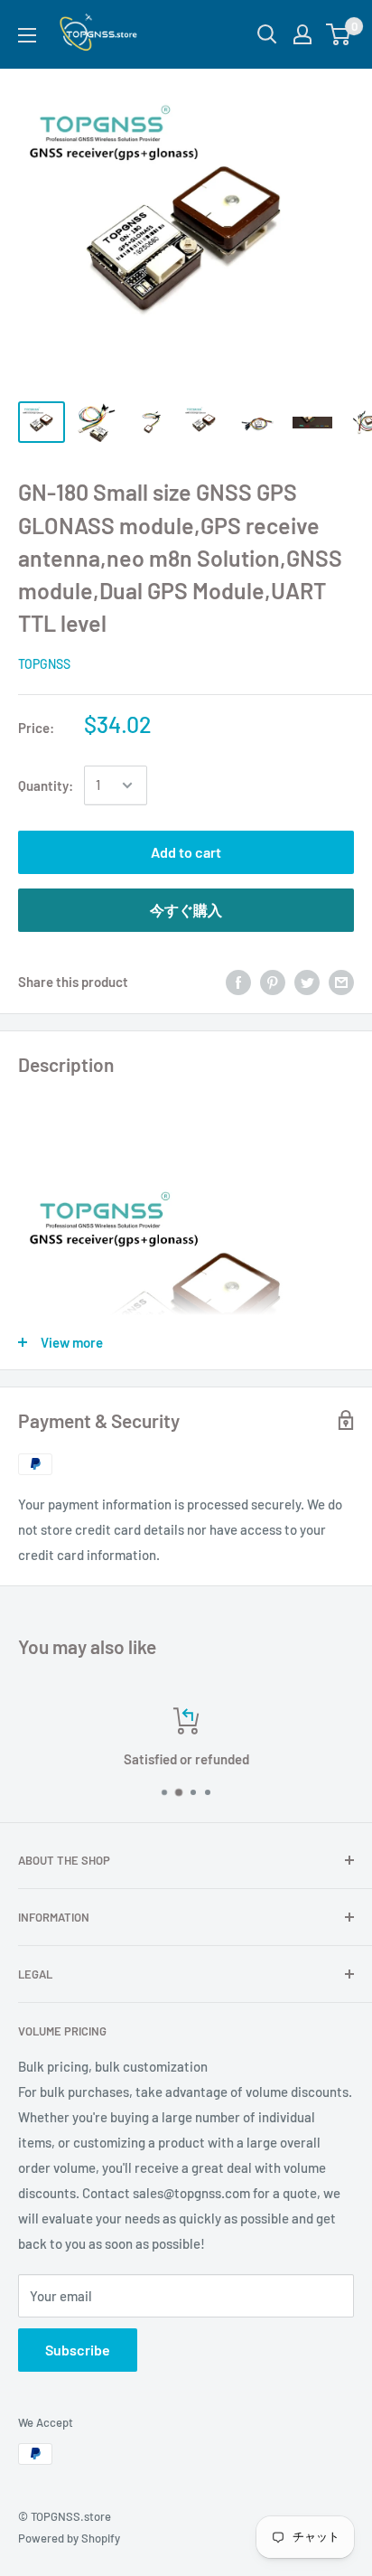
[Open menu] (27, 35)
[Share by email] (341, 982)
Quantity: (46, 785)
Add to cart (186, 852)
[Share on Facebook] (238, 982)
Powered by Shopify (69, 2538)
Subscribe (78, 2350)
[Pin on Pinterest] (273, 982)
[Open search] (267, 34)
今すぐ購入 (186, 910)
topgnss (44, 664)
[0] (339, 34)
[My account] (302, 34)
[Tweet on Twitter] (307, 982)
